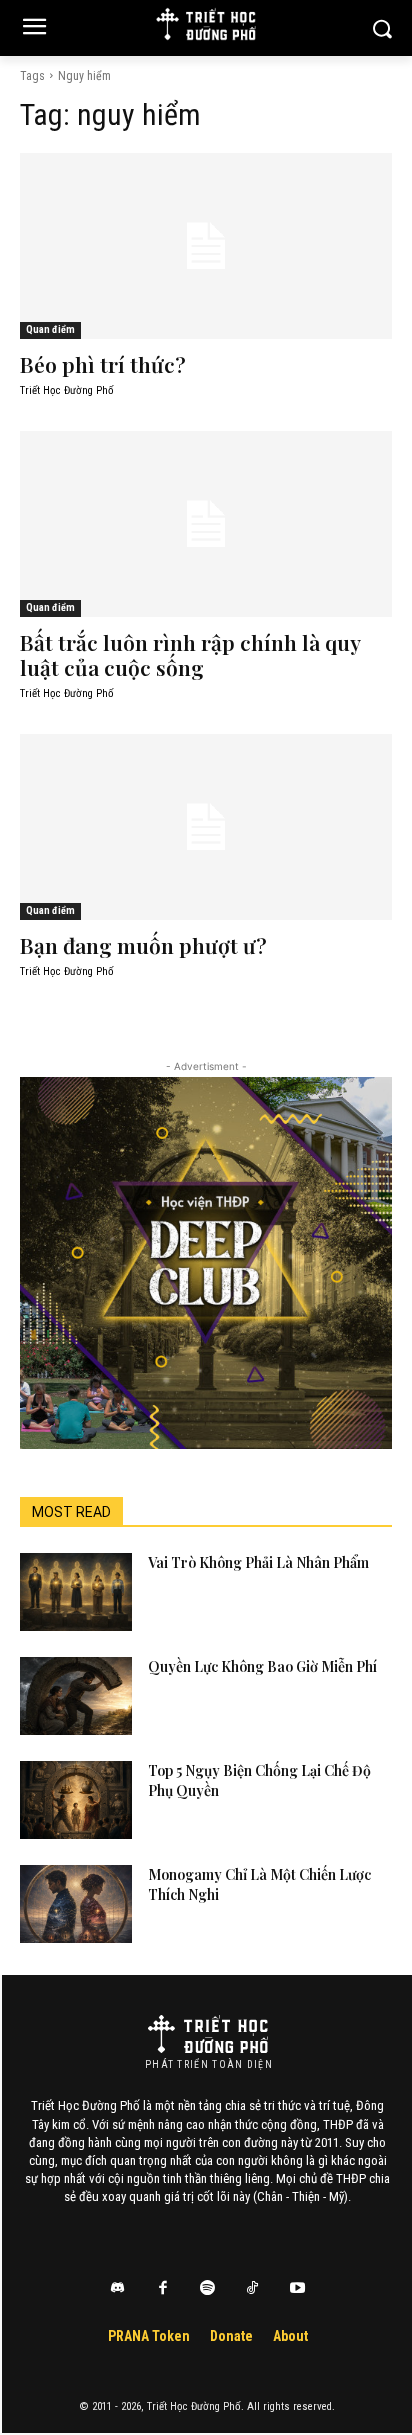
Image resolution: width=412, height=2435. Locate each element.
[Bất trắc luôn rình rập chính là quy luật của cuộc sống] (206, 524)
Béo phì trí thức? (103, 364)
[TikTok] (253, 2289)
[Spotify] (208, 2289)
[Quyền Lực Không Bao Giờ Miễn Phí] (76, 1696)
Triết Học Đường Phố (67, 390)
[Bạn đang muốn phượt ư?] (206, 827)
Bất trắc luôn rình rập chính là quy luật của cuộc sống (190, 654)
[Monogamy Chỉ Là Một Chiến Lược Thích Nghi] (76, 1904)
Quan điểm (50, 329)
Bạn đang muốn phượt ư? (143, 945)
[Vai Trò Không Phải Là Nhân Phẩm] (76, 1592)
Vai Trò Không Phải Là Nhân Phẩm (258, 1562)
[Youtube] (298, 2289)
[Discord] (118, 2289)
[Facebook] (163, 2289)
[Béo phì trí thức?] (206, 246)
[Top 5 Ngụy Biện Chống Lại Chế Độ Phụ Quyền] (76, 1800)
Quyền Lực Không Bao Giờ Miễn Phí (262, 1666)
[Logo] (208, 2034)
